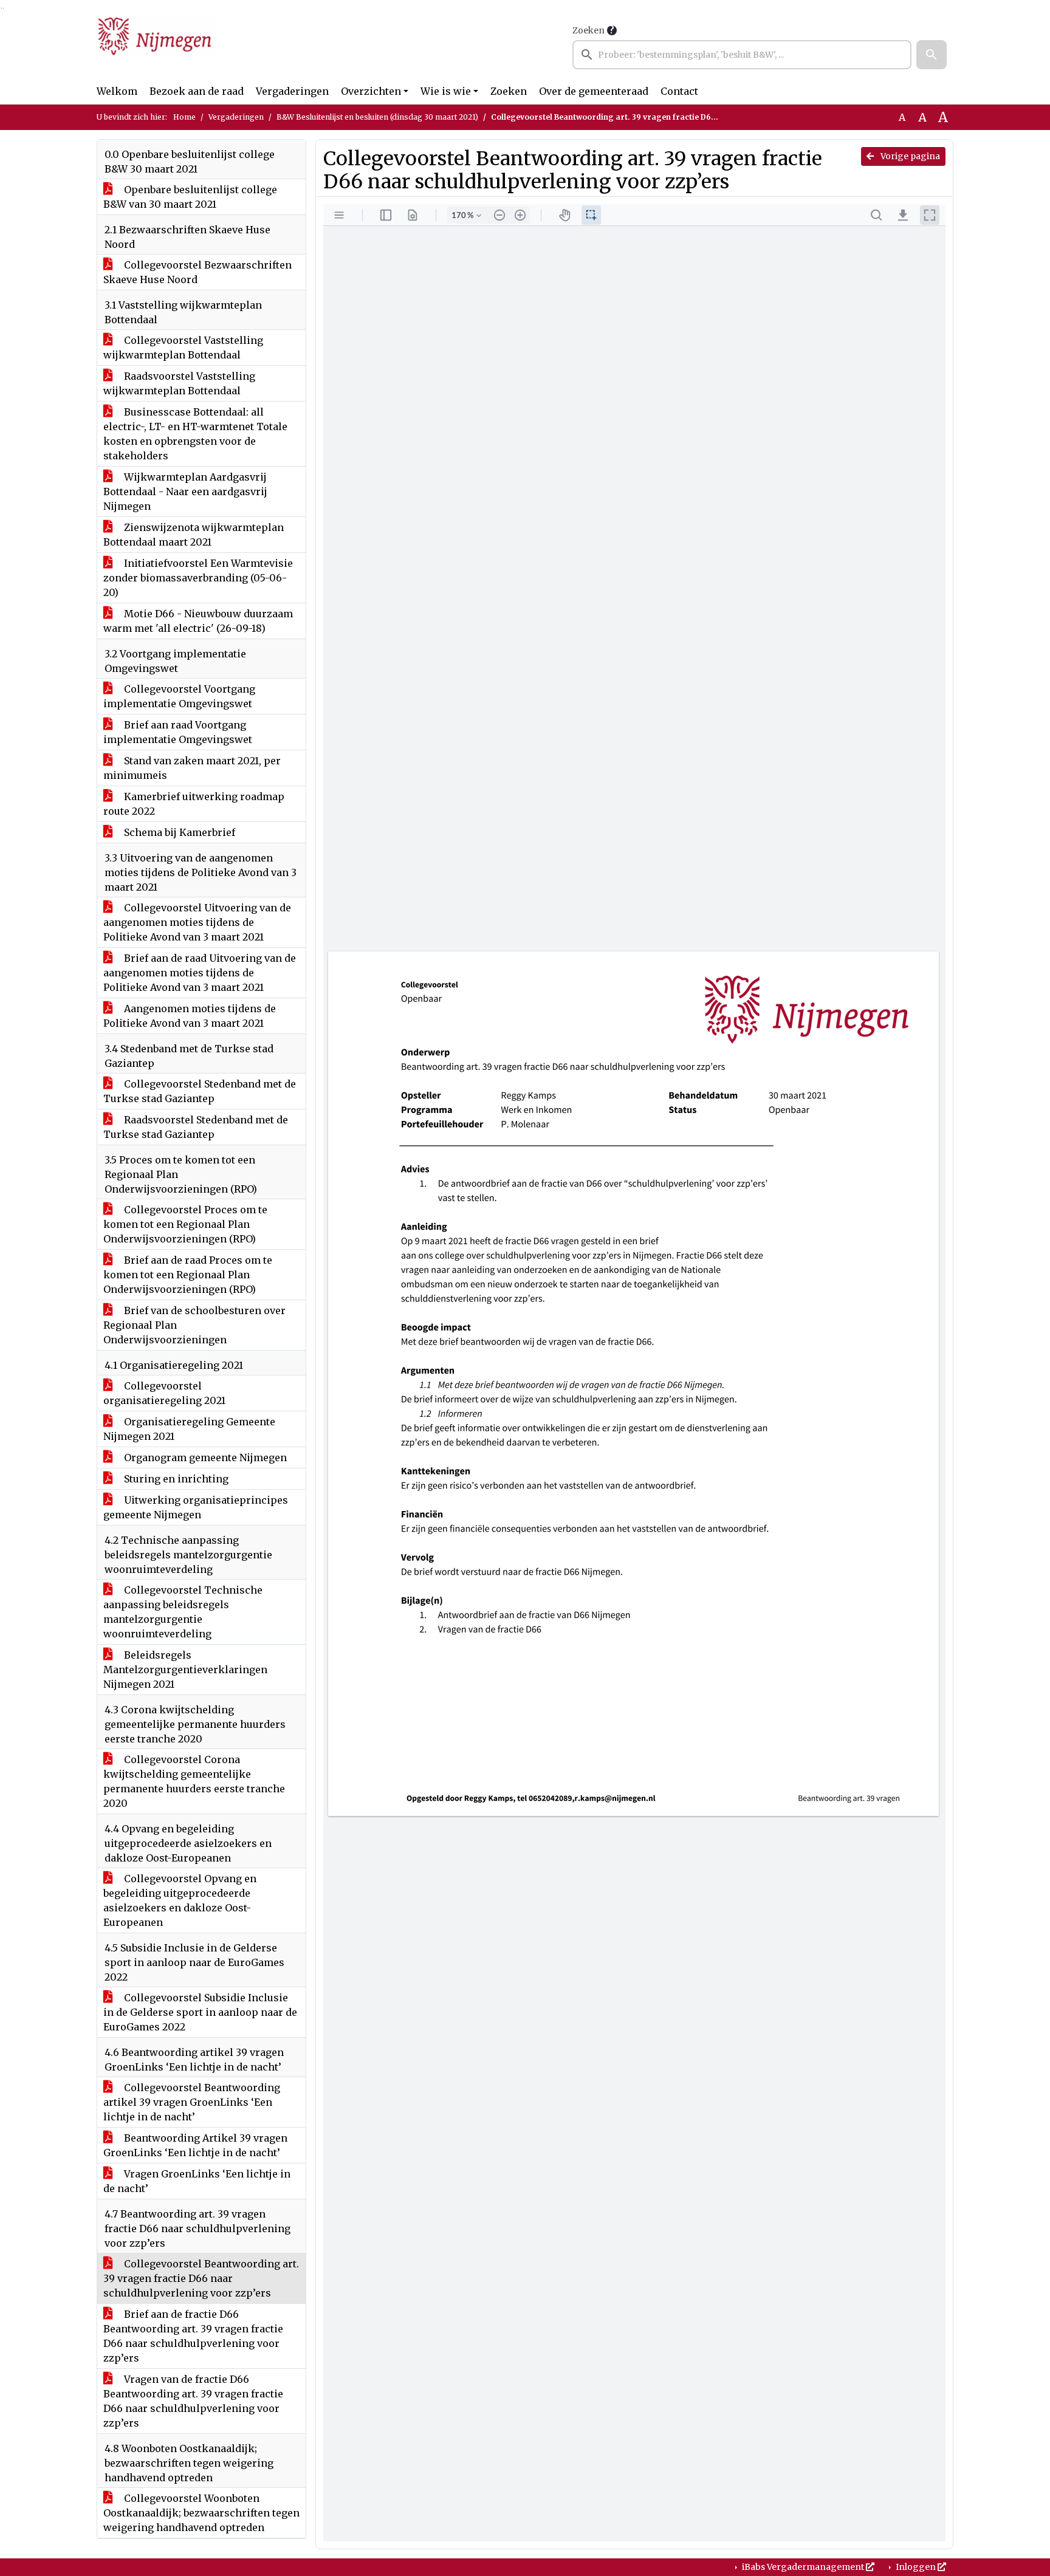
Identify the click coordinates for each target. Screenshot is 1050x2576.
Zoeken (588, 30)
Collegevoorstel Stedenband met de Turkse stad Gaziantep (200, 1091)
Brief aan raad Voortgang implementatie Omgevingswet (178, 732)
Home (184, 117)
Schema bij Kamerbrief (178, 832)
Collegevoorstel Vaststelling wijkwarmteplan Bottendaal (183, 348)
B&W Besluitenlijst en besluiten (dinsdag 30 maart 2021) (377, 117)
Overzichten (371, 91)
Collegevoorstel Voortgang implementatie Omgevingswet (179, 696)
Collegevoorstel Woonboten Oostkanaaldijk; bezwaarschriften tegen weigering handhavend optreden (201, 2513)
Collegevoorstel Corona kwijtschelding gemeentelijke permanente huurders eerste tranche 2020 (194, 1781)
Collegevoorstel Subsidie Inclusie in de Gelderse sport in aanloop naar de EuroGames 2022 (200, 2012)
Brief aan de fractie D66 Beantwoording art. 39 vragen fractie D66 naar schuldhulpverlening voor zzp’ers (193, 2336)
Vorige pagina (909, 156)
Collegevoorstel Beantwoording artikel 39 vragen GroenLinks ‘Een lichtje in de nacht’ (192, 2102)
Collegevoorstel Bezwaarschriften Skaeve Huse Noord (197, 272)
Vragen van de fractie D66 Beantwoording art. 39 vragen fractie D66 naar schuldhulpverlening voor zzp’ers (193, 2401)
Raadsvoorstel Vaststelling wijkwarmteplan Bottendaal (179, 383)
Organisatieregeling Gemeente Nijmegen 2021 (189, 1429)
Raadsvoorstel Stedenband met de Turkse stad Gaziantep (196, 1127)
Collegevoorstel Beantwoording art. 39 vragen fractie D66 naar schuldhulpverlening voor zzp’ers (201, 2278)
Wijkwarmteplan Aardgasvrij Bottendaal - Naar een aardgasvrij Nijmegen (185, 492)
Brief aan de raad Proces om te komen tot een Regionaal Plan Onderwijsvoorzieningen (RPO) (188, 1275)
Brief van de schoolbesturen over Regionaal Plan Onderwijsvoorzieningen (194, 1325)
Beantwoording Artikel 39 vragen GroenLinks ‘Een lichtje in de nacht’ (195, 2145)
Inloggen (916, 2567)
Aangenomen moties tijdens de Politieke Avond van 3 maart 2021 (190, 1016)
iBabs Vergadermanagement (803, 2567)
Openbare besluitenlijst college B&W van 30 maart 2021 (190, 197)
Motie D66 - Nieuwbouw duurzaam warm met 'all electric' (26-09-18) (198, 621)
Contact (679, 91)
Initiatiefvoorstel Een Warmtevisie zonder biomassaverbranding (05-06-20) (198, 578)
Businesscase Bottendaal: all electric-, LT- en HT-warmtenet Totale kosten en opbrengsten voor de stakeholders (195, 434)
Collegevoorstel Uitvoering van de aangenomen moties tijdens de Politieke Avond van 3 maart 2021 (197, 922)
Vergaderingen (292, 91)
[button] (932, 55)
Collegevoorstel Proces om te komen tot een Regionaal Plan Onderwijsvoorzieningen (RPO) (185, 1224)
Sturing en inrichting (175, 1479)
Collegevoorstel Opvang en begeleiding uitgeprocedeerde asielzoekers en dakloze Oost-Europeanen (180, 1900)
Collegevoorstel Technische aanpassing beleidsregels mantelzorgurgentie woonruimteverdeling (183, 1612)
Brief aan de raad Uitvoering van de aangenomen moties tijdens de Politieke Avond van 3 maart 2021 (200, 973)
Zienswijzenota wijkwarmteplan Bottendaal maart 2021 (194, 535)
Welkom (117, 91)
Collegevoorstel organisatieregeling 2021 (164, 1393)
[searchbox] (742, 55)
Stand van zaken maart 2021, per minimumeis (192, 768)
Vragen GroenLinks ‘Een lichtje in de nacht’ (197, 2181)
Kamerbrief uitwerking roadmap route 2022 (194, 804)
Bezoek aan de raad (197, 91)
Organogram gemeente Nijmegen (204, 1458)
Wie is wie (446, 91)
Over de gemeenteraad (594, 91)
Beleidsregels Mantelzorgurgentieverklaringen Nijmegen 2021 (185, 1670)
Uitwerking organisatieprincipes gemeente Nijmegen (196, 1507)
